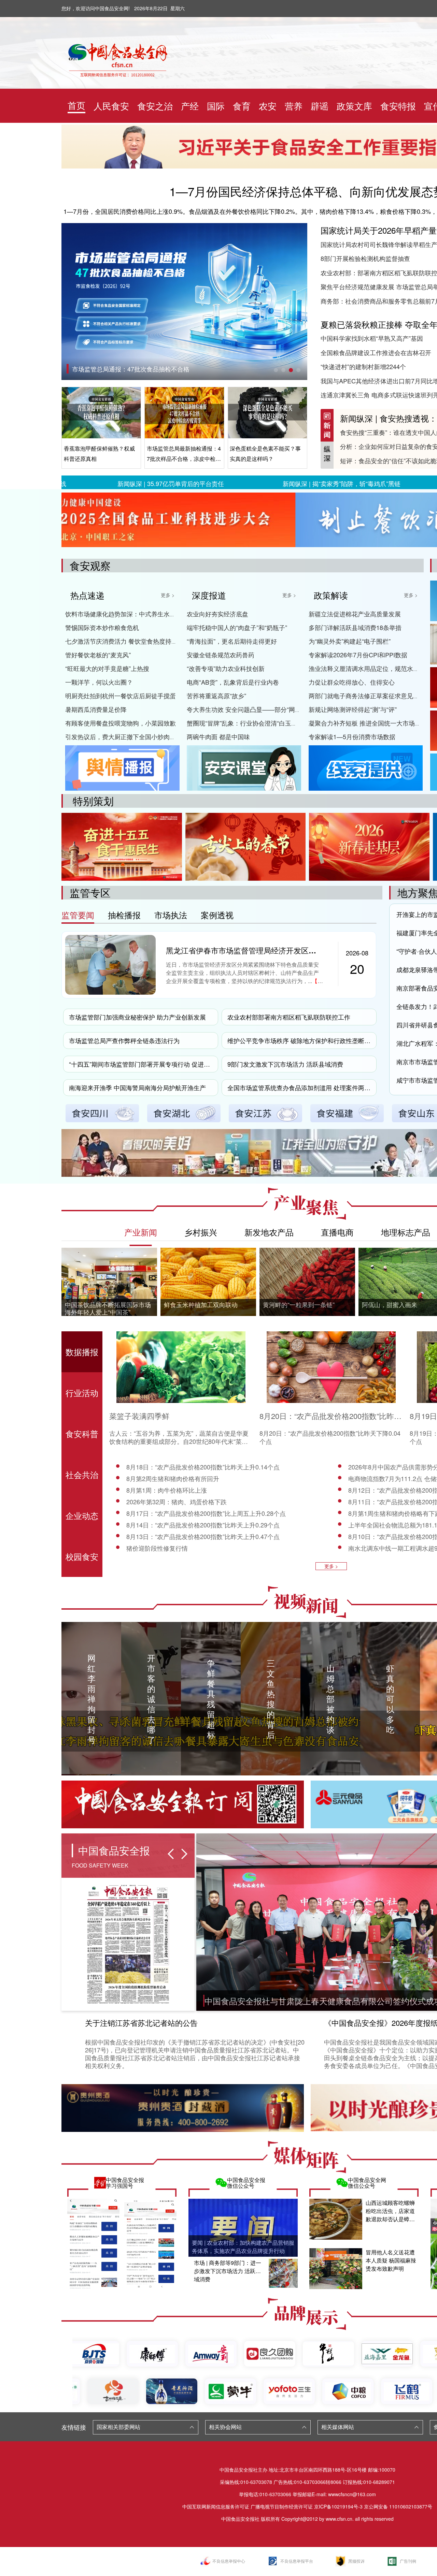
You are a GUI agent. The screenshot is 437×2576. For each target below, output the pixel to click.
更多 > (168, 595)
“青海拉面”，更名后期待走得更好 (232, 641)
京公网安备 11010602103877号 (398, 2506)
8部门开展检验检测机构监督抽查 (365, 258)
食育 (242, 106)
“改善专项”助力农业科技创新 (226, 668)
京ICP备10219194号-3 (338, 2506)
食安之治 (155, 106)
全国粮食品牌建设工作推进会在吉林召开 (376, 352)
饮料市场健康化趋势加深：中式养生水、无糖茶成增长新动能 (148, 614)
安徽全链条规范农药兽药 (221, 655)
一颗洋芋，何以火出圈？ (99, 682)
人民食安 (111, 106)
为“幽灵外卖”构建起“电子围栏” (350, 641)
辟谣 (320, 106)
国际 (216, 106)
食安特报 (398, 106)
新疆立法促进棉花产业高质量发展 (355, 614)
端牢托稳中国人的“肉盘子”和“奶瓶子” (237, 627)
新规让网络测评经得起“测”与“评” (353, 709)
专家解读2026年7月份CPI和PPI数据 (358, 655)
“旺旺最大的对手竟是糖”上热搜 (107, 668)
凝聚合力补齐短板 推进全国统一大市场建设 (368, 723)
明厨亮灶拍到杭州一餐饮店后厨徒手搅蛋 (121, 696)
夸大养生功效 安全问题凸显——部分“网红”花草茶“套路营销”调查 (275, 709)
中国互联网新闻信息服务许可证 (216, 2506)
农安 (268, 106)
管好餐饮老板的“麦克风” (98, 655)
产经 (190, 106)
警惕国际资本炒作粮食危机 (102, 627)
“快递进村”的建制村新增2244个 (363, 366)
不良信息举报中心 (229, 2561)
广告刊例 (408, 2561)
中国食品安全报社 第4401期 (110, 369)
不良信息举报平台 (297, 2561)
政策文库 (354, 106)
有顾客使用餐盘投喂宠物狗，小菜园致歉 (121, 723)
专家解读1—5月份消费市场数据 (352, 736)
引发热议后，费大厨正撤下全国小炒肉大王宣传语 (133, 736)
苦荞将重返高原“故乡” (216, 696)
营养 (294, 106)
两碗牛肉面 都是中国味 (218, 736)
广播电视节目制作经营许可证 (282, 2506)
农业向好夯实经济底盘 (217, 614)
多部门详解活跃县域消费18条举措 (355, 627)
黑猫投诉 (356, 2561)
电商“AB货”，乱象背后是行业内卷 (233, 682)
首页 (76, 105)
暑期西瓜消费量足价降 (96, 709)
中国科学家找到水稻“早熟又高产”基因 (372, 338)
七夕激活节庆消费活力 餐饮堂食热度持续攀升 (128, 641)
